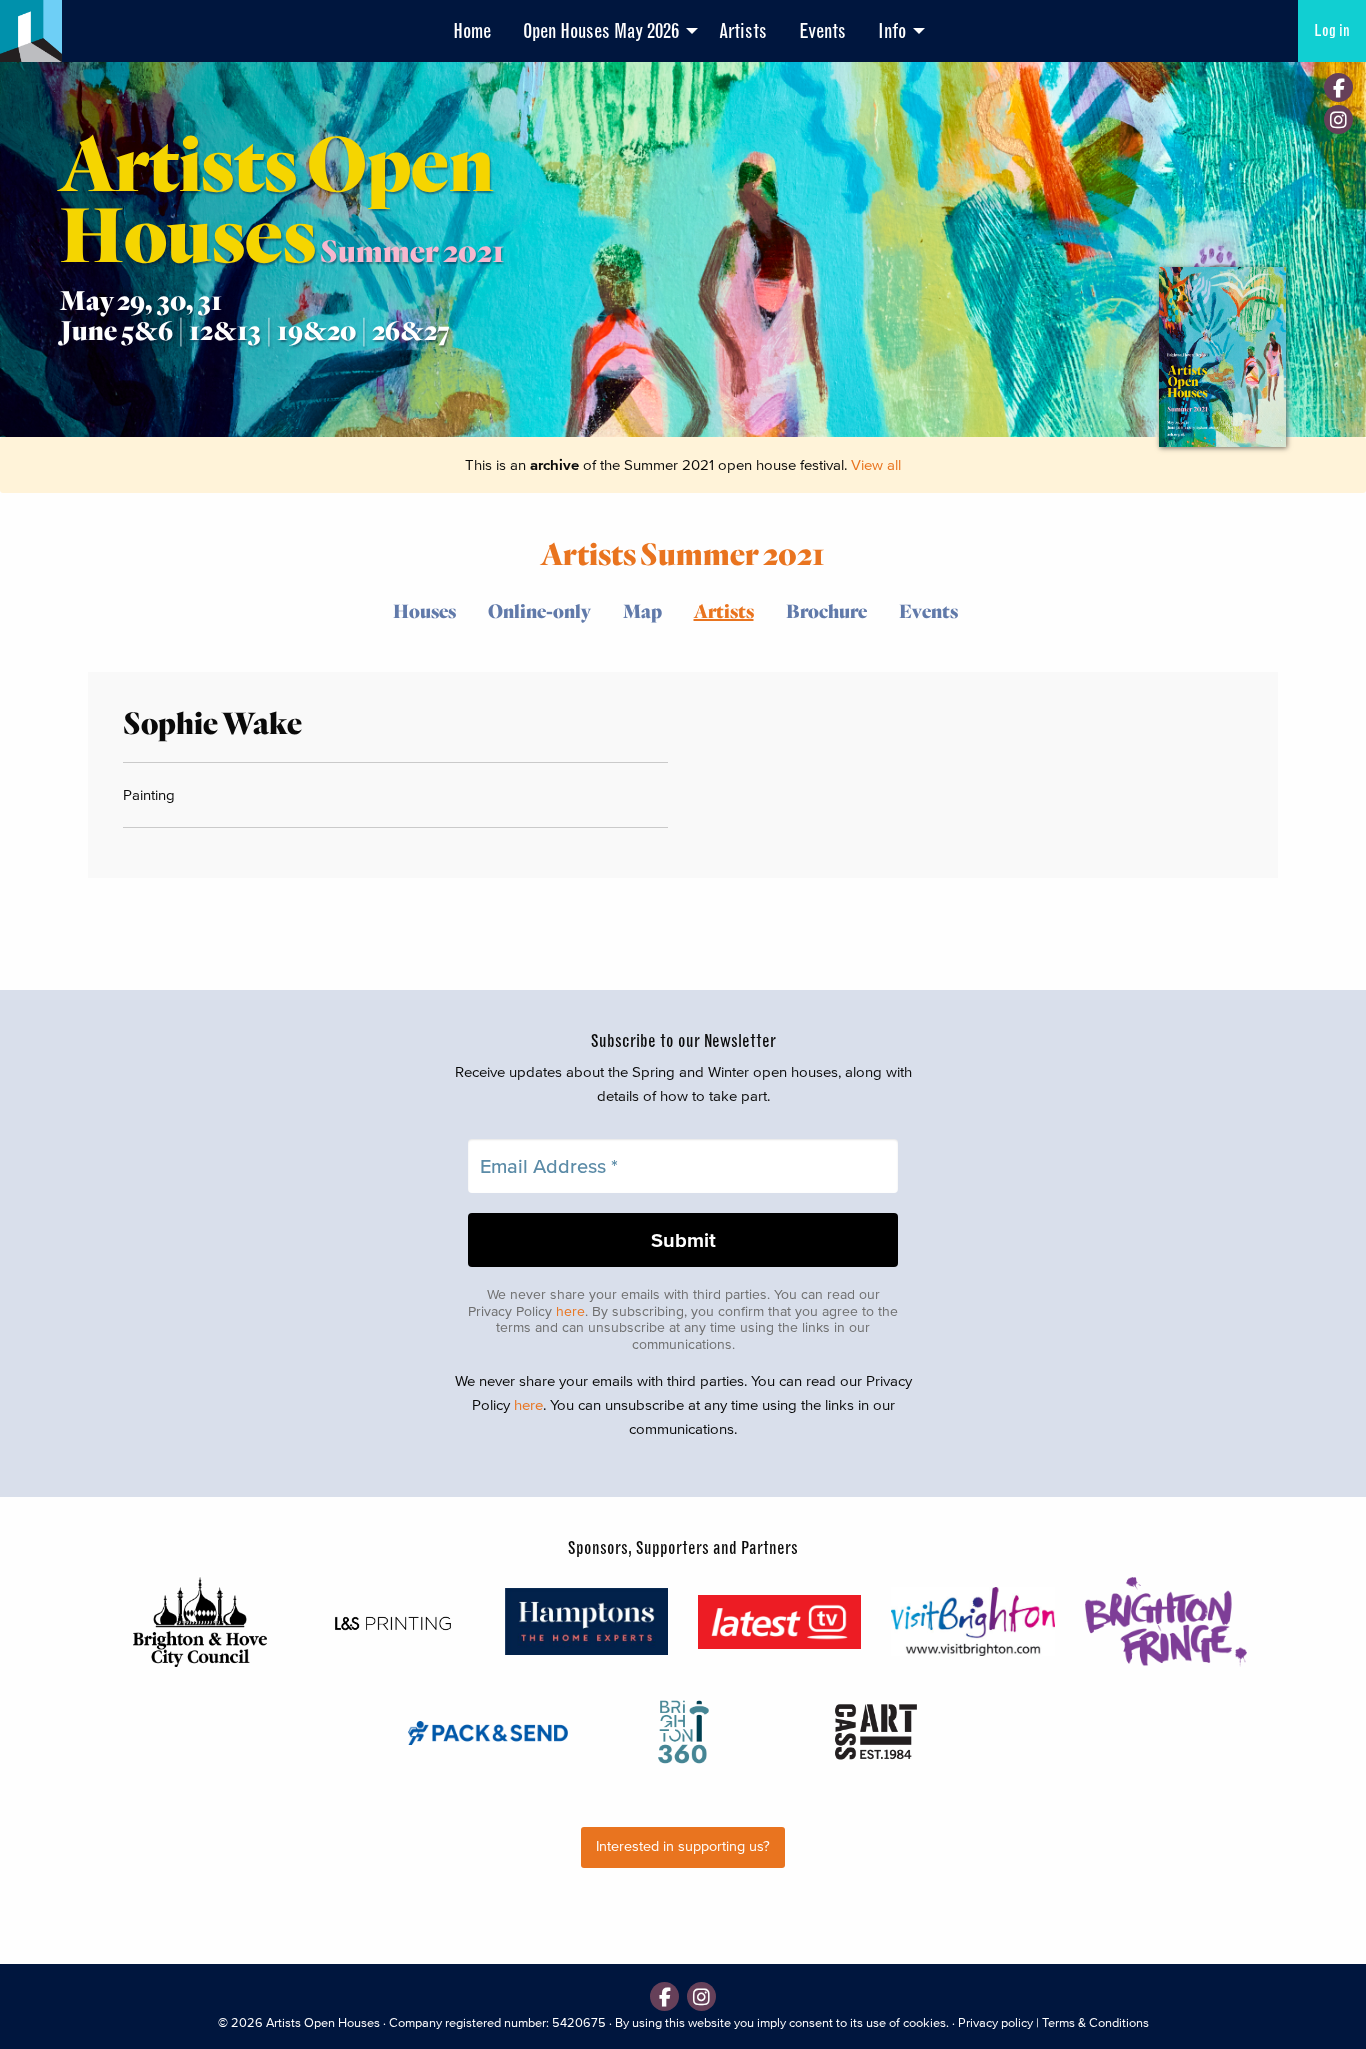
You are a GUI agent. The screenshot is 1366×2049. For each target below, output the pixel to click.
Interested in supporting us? (683, 1846)
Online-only (539, 610)
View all (876, 464)
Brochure (826, 610)
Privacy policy (995, 2022)
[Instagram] (1338, 119)
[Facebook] (1338, 87)
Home (472, 31)
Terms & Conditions (1095, 2022)
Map (642, 610)
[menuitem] (472, 31)
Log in (1332, 30)
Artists (743, 31)
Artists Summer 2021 (683, 552)
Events (822, 31)
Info (892, 31)
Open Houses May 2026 (601, 31)
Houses (424, 610)
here (570, 1311)
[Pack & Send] (489, 1731)
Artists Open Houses (323, 2022)
